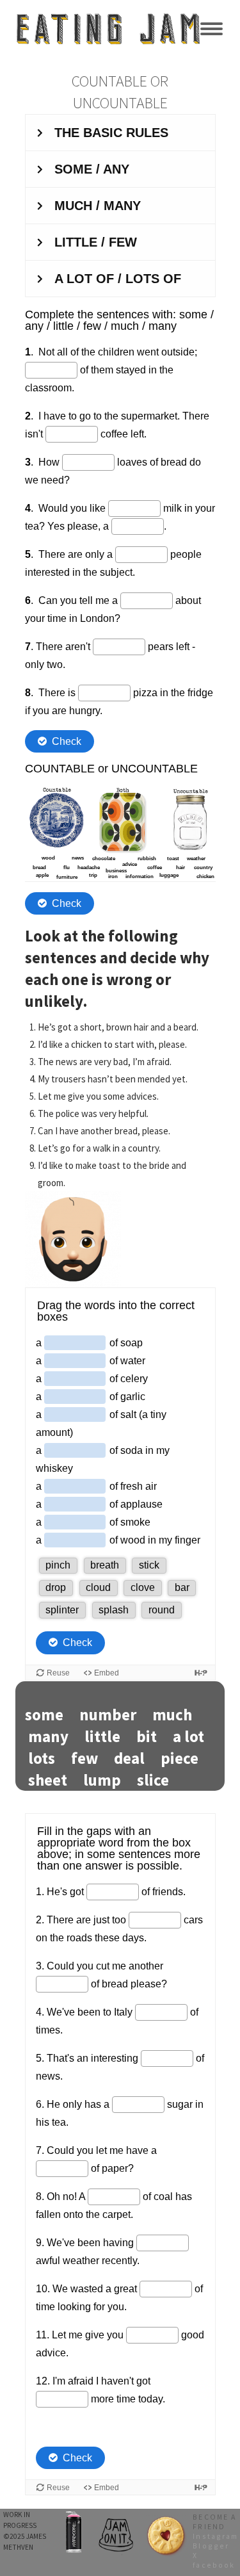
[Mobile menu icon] (212, 29)
